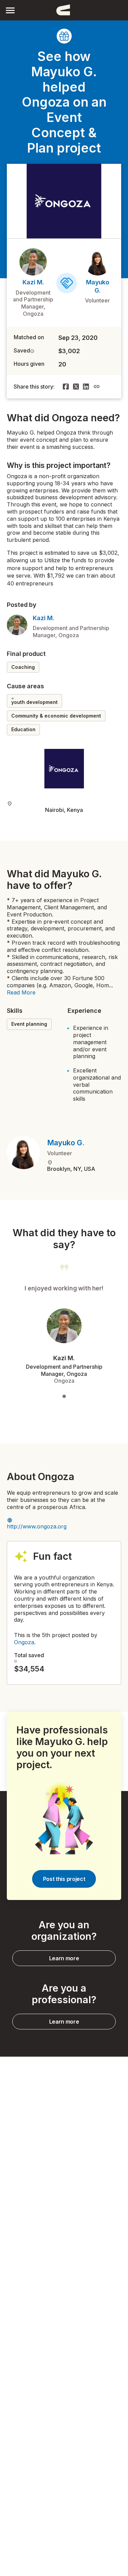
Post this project (64, 1879)
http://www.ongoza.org (37, 1526)
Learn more (64, 1958)
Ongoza (24, 1642)
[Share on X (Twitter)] (76, 387)
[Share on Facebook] (66, 387)
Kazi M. (33, 282)
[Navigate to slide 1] (64, 1396)
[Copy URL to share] (97, 387)
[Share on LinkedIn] (86, 387)
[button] (10, 10)
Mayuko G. (66, 1143)
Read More (21, 992)
